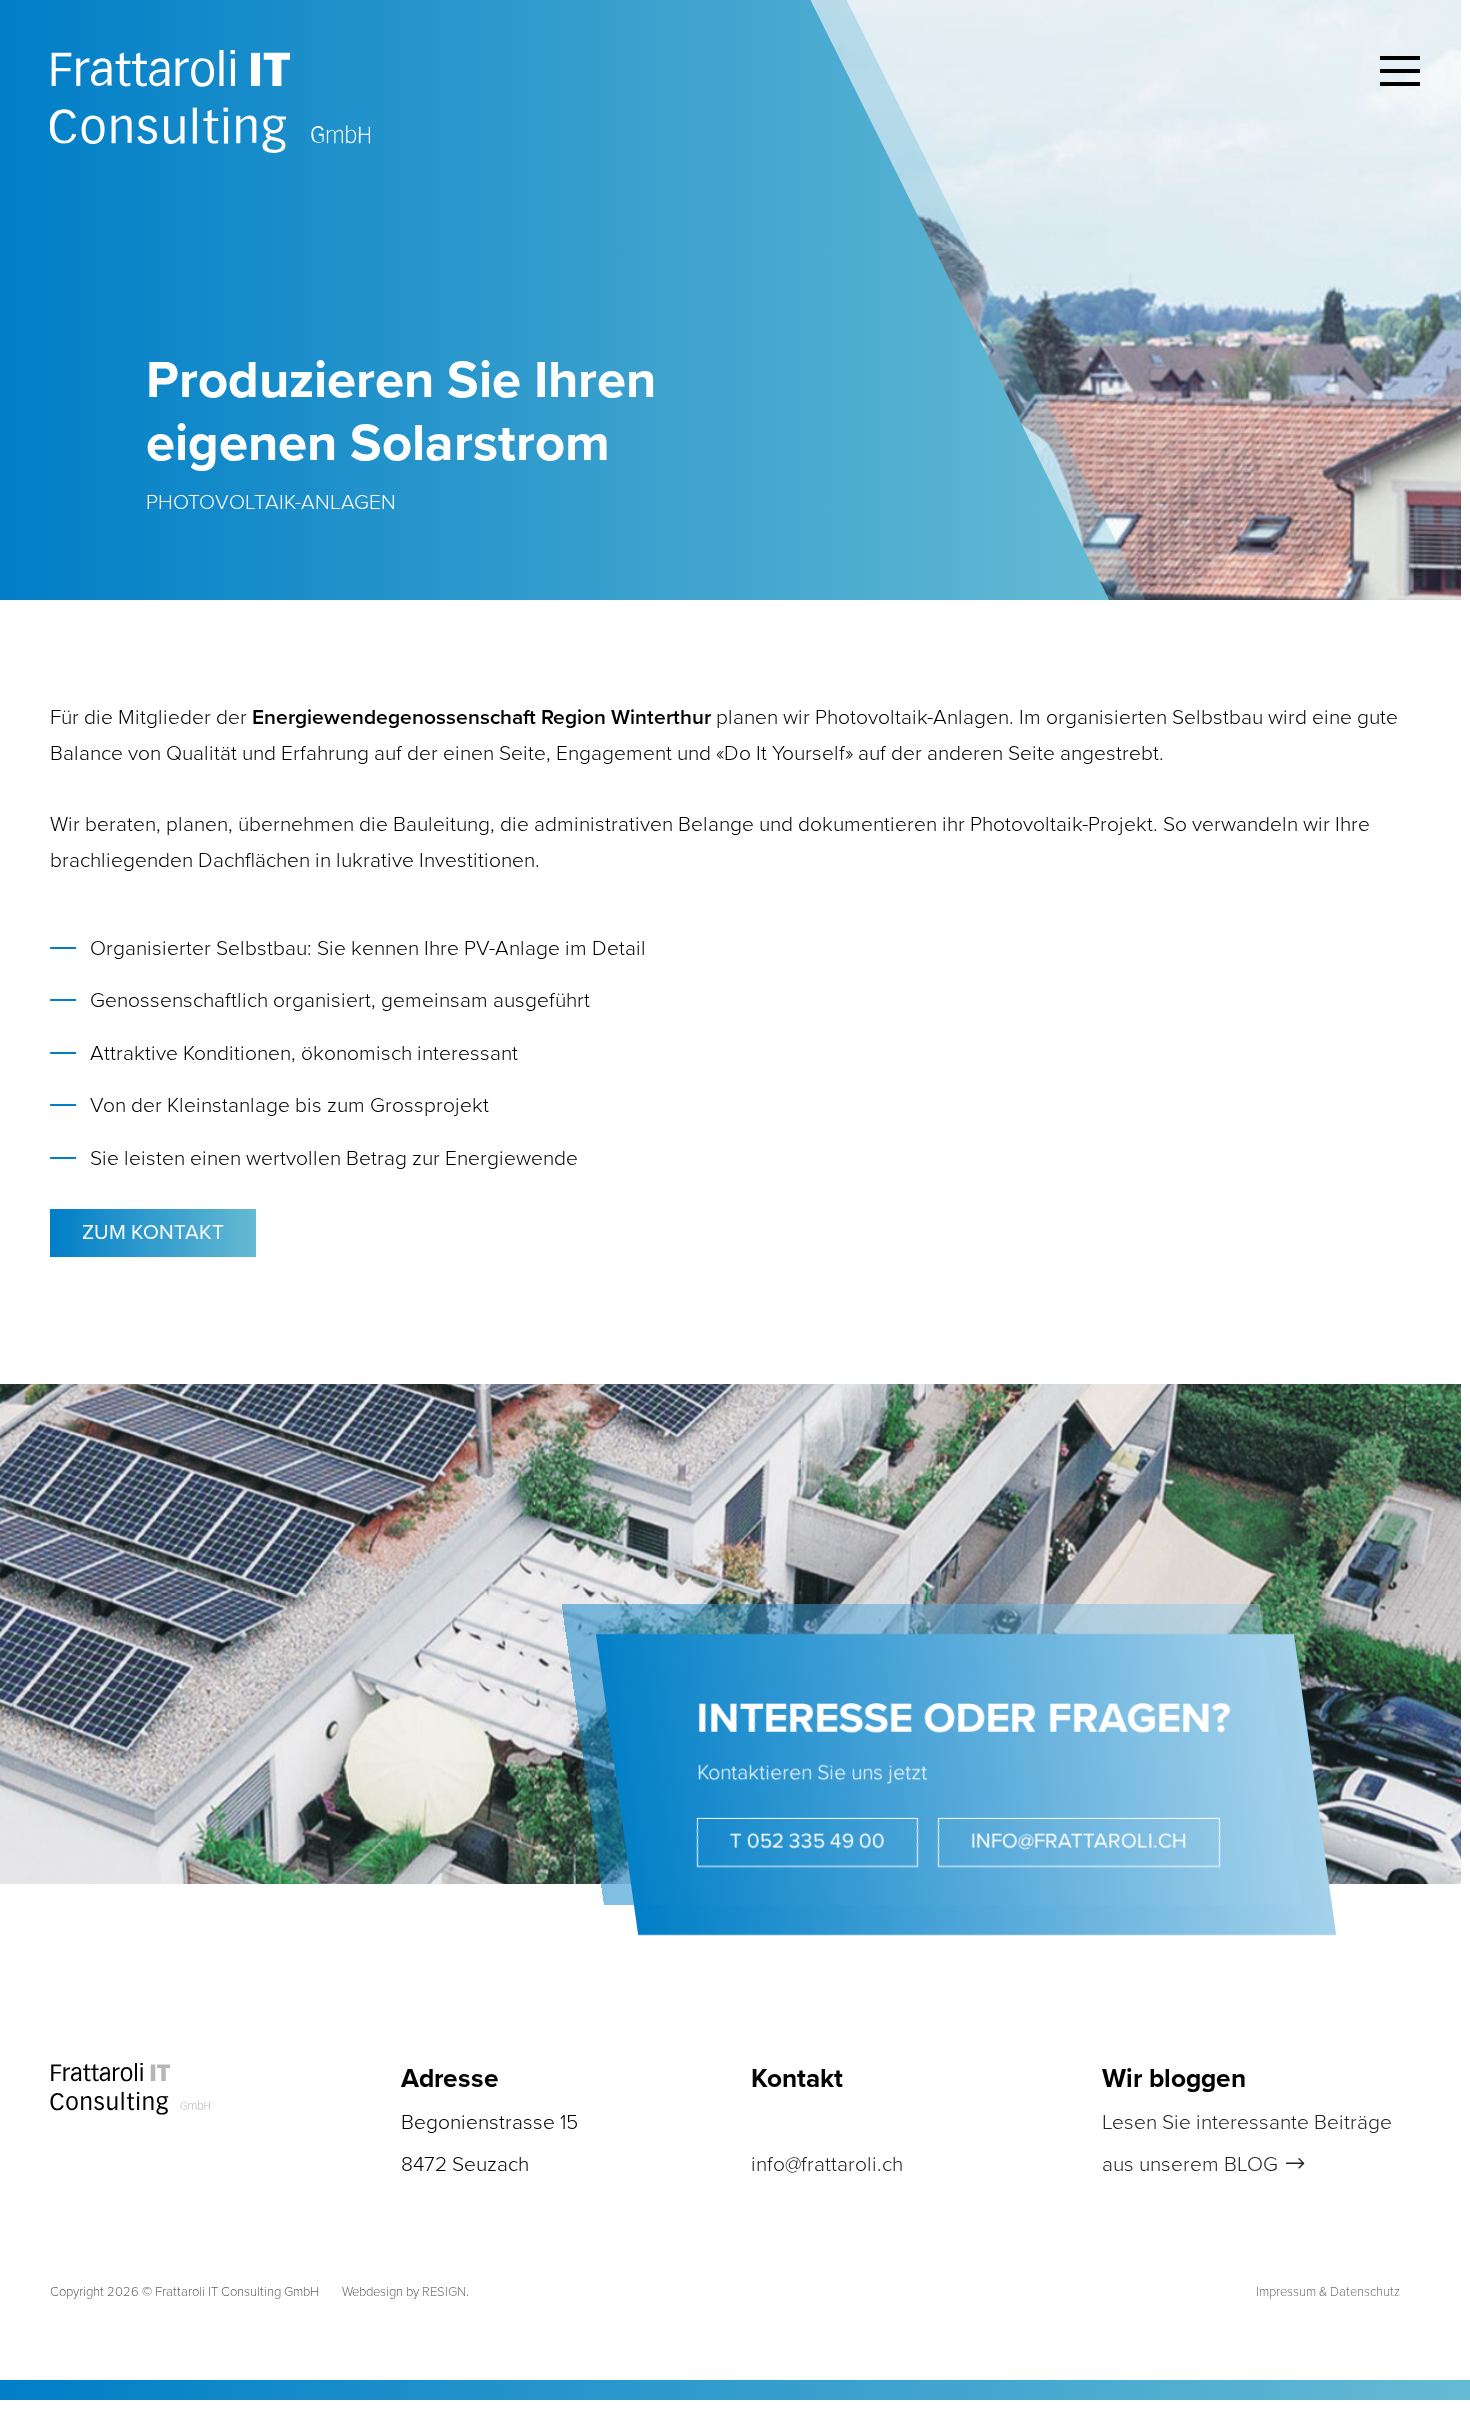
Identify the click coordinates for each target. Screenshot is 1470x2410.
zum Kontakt (153, 1232)
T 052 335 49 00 (807, 1841)
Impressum (1286, 2292)
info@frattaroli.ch (1079, 1841)
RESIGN (444, 2292)
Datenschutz (1365, 2292)
